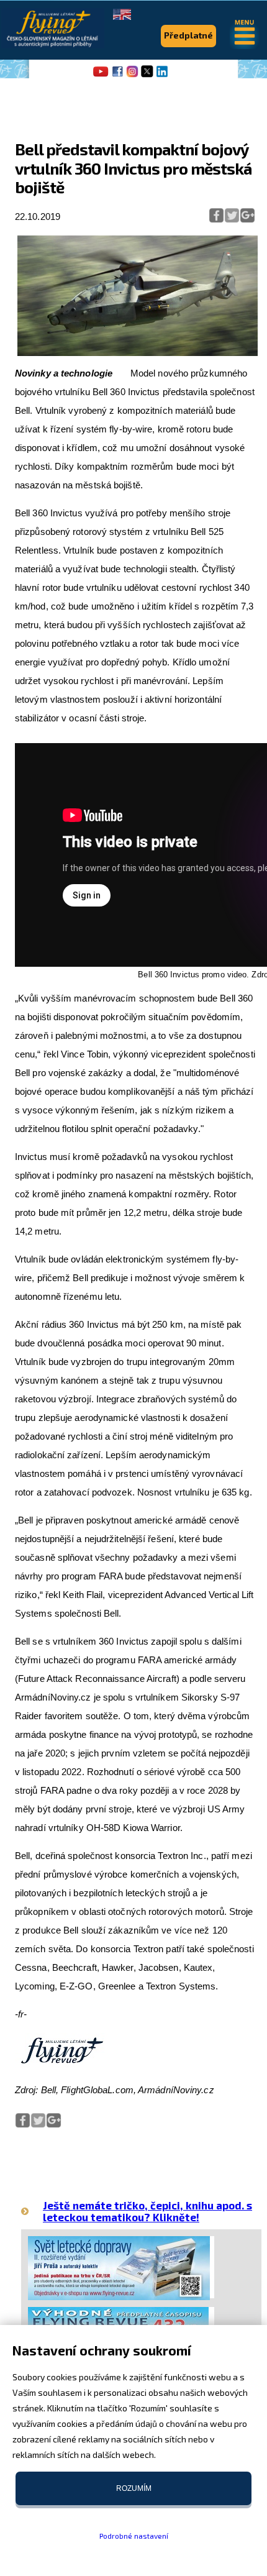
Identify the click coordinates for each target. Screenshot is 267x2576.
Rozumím (134, 2488)
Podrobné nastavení (134, 2536)
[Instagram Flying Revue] (132, 76)
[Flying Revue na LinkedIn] (162, 76)
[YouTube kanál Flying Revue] (99, 76)
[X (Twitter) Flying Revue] (147, 76)
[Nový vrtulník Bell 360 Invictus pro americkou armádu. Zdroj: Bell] (138, 353)
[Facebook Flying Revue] (117, 76)
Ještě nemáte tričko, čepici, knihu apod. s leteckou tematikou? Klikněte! (147, 2211)
